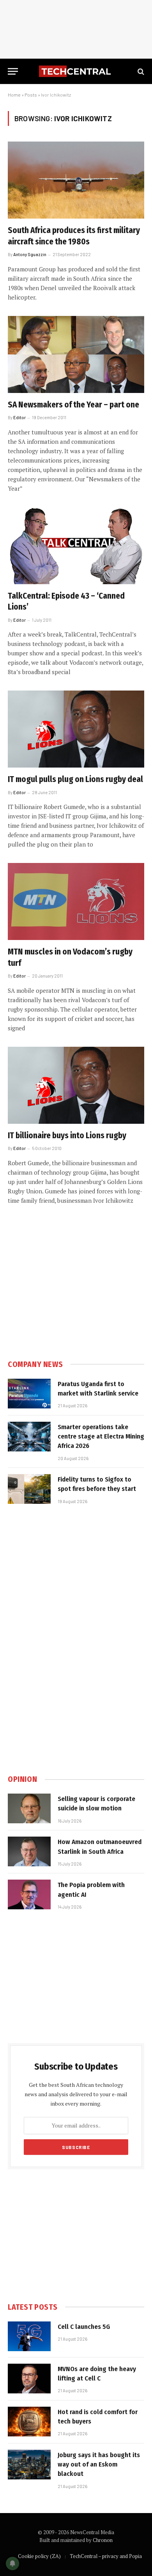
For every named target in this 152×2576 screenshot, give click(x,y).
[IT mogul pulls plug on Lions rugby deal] (76, 729)
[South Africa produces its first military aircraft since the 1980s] (76, 180)
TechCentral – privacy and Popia (106, 2556)
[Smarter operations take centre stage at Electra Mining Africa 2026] (29, 1437)
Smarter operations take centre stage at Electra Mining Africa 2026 (101, 1437)
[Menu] (13, 71)
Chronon (103, 2540)
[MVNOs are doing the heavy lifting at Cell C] (29, 2379)
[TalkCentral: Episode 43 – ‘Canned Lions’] (76, 546)
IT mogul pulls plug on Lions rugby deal (75, 779)
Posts (31, 95)
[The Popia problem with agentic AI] (29, 1894)
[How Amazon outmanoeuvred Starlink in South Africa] (29, 1851)
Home (14, 95)
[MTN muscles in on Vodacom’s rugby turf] (76, 901)
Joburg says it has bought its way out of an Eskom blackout (99, 2465)
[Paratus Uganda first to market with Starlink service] (29, 1394)
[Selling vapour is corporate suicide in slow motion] (29, 1808)
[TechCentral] (76, 71)
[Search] (140, 71)
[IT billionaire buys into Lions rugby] (76, 1085)
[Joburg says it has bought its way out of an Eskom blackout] (29, 2465)
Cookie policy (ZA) (39, 2556)
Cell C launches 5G (84, 2327)
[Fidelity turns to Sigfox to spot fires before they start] (29, 1489)
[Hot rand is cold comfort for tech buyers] (29, 2422)
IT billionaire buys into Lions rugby (67, 1136)
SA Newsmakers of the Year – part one (73, 405)
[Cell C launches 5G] (29, 2336)
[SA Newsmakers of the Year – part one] (76, 354)
